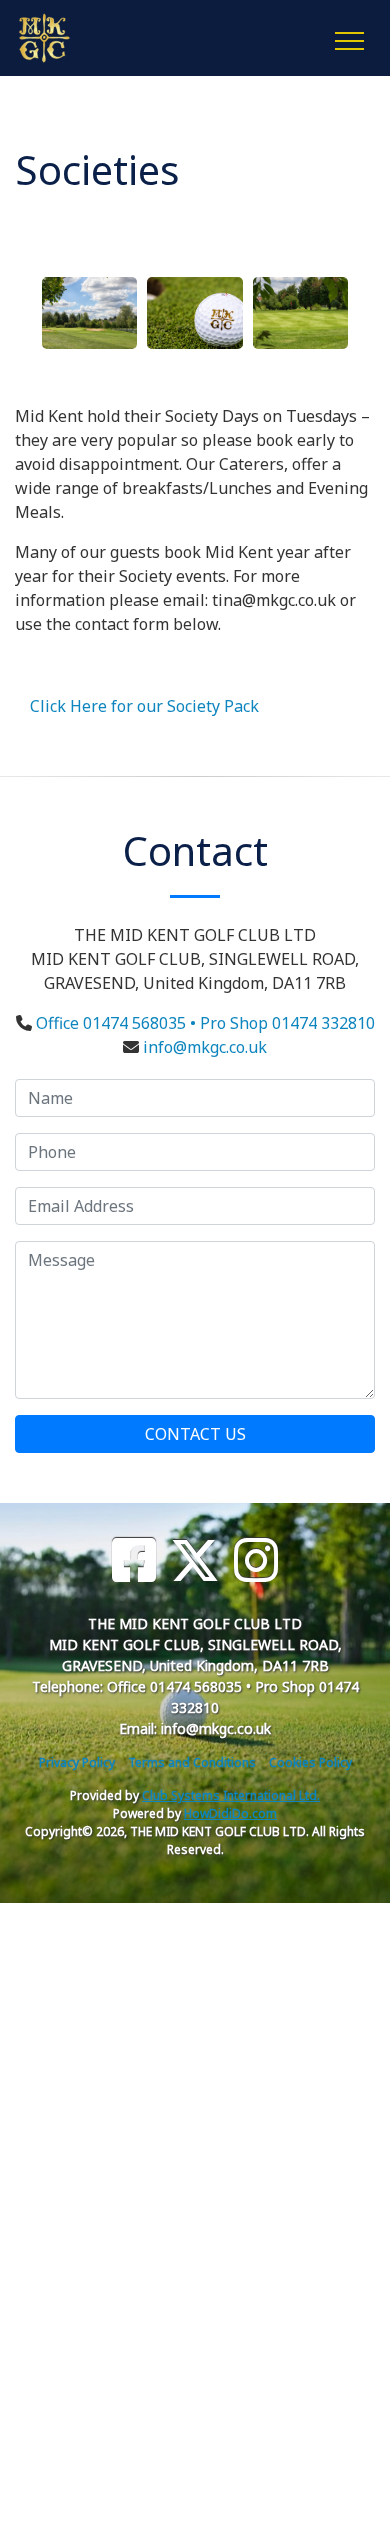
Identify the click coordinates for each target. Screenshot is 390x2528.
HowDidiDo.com (230, 1813)
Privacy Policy (77, 1762)
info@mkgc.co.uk (205, 1047)
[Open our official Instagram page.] (256, 1560)
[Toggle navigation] (348, 38)
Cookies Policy (310, 1762)
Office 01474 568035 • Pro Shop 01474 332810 (205, 1023)
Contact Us (195, 1434)
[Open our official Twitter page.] (195, 1560)
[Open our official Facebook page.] (134, 1560)
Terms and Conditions (192, 1762)
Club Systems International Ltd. (231, 1795)
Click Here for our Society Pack (144, 706)
